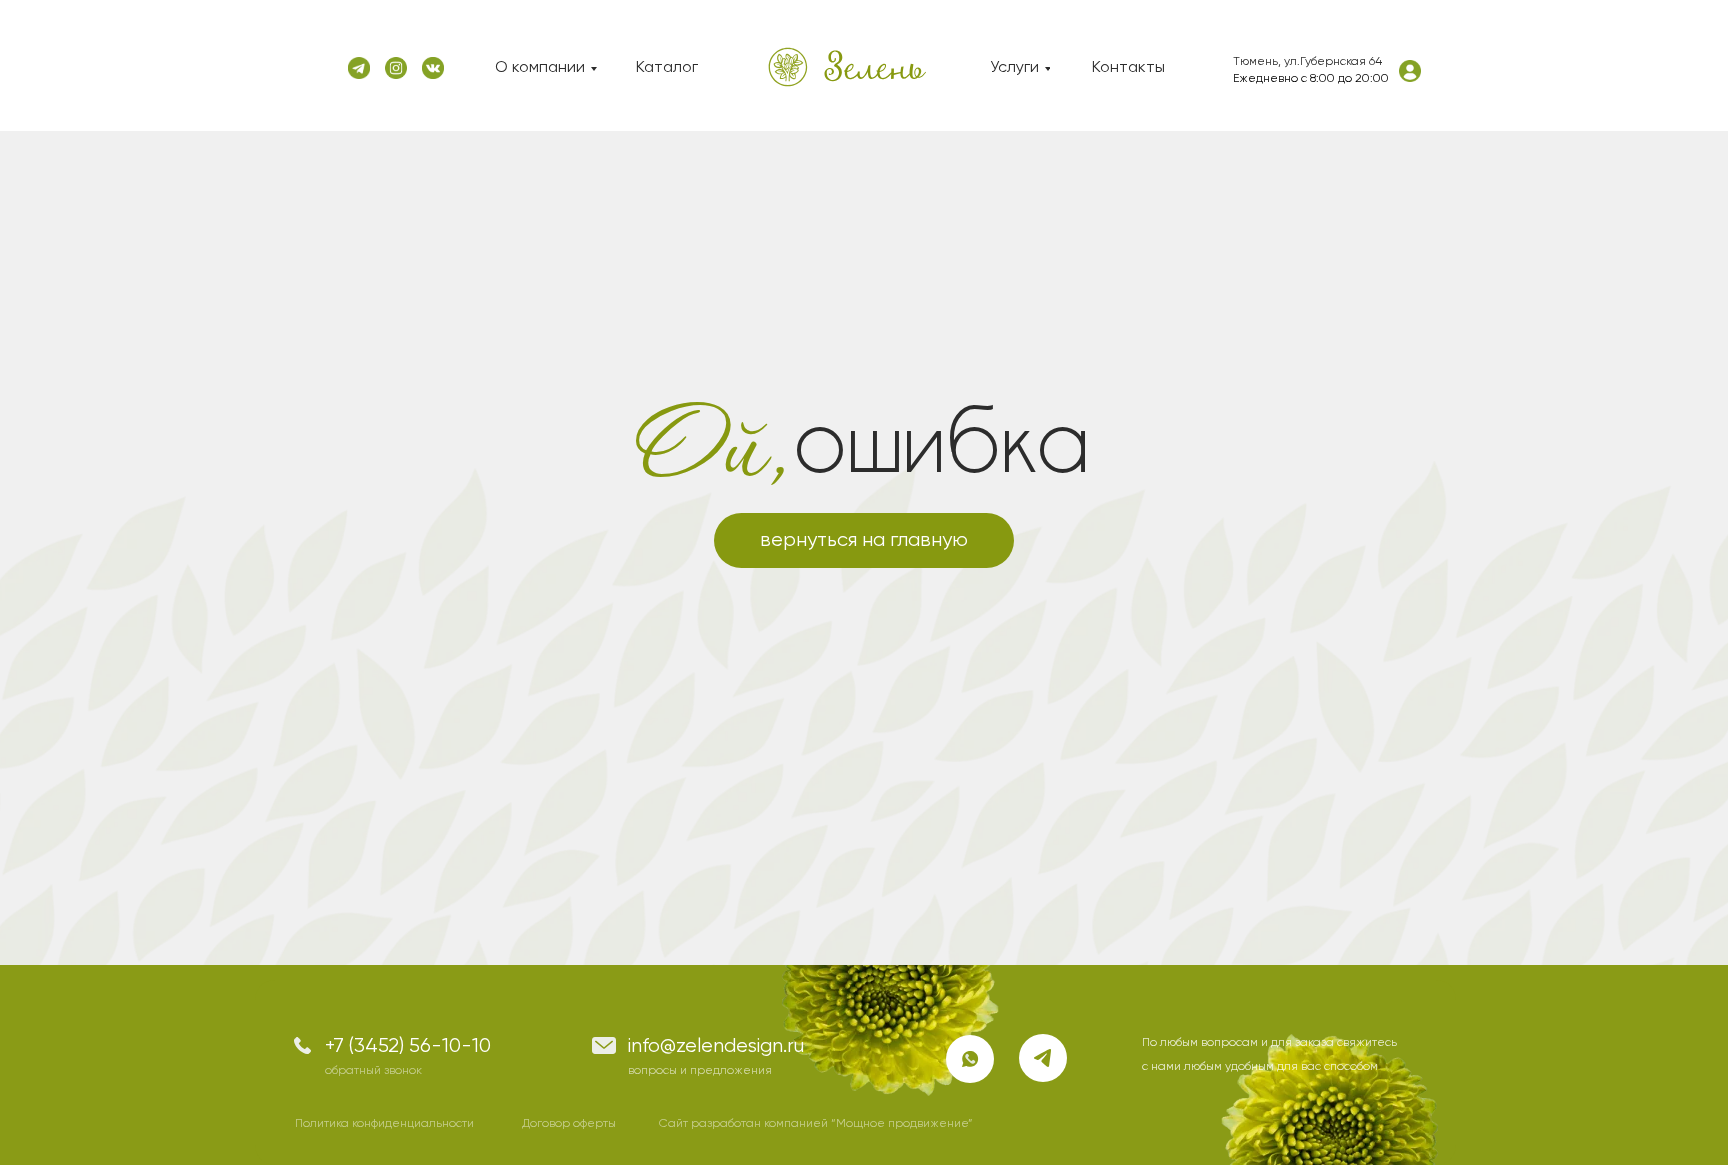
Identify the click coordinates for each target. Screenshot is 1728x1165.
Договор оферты (569, 1124)
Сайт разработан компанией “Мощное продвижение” (816, 1124)
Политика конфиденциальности (384, 1124)
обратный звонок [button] (373, 1071)
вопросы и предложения (700, 1071)
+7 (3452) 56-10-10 (408, 1046)
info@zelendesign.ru (716, 1046)
